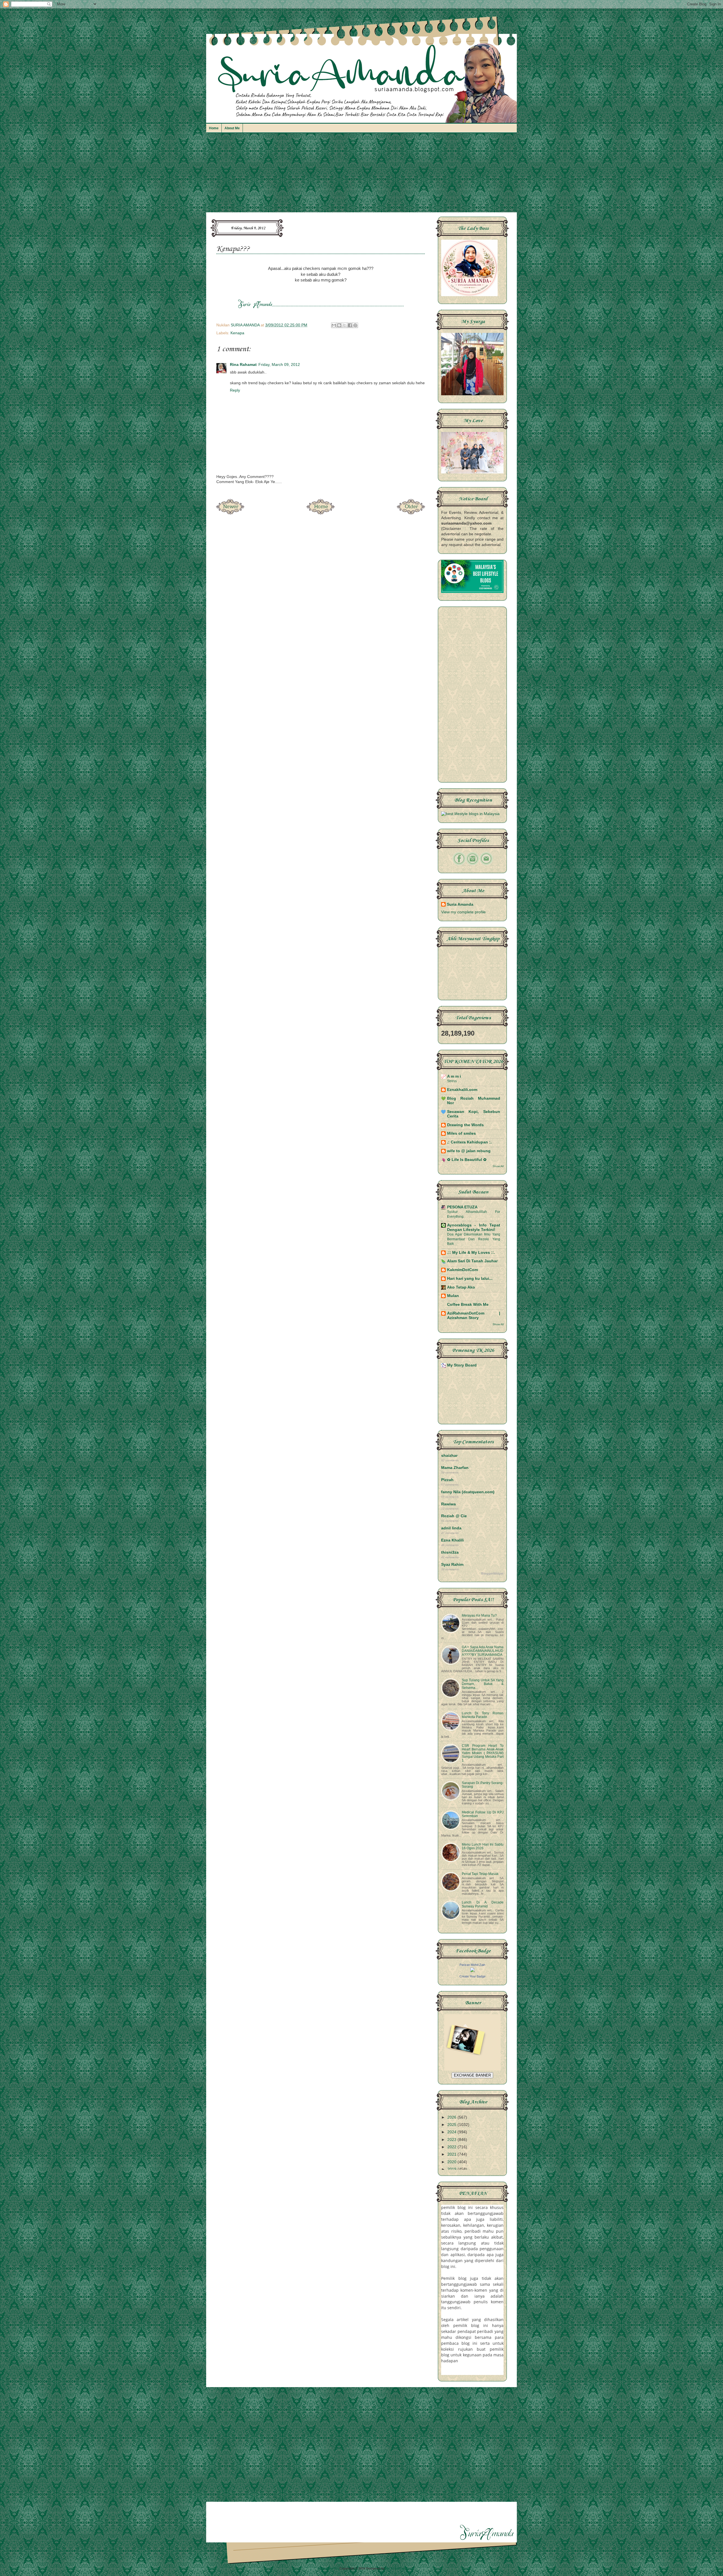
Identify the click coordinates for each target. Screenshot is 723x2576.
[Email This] (334, 325)
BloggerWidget (492, 1573)
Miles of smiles (461, 1133)
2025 (452, 2125)
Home (214, 128)
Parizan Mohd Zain (472, 1965)
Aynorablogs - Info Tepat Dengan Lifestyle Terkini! (474, 1227)
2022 (452, 2147)
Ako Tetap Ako (461, 1287)
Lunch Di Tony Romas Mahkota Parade (483, 1715)
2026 (452, 2117)
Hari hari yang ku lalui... (470, 1279)
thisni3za (450, 1552)
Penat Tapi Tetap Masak (480, 1874)
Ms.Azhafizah (396, 2568)
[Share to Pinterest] (355, 325)
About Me (232, 128)
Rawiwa (448, 1504)
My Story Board (462, 1365)
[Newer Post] (230, 513)
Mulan (453, 1296)
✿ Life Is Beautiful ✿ (467, 1160)
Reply (235, 390)
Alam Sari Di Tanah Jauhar (472, 1261)
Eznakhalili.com (462, 1090)
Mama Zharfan (455, 1468)
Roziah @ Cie (454, 1516)
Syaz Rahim (452, 1565)
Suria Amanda (460, 904)
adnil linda (451, 1528)
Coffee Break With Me (468, 1305)
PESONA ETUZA (462, 1207)
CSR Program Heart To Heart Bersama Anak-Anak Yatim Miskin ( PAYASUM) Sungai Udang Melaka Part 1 (483, 1753)
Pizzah (447, 1480)
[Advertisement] (361, 175)
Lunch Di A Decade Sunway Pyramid (483, 1904)
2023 (452, 2140)
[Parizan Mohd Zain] (472, 1971)
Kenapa (237, 333)
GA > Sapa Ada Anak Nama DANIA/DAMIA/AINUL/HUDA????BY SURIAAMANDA (483, 1651)
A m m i (454, 1076)
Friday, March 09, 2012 (279, 365)
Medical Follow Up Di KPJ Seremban (483, 1814)
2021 (452, 2154)
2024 (452, 2132)
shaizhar (449, 1456)
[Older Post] (411, 513)
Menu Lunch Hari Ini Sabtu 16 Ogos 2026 (483, 1846)
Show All (498, 1166)
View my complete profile (463, 912)
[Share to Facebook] (350, 325)
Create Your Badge (472, 1976)
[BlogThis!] (339, 325)
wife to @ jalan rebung (469, 1151)
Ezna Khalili (452, 1540)
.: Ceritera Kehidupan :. (469, 1142)
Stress (452, 1081)
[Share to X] (345, 325)
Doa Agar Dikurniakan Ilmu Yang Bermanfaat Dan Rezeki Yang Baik (474, 1239)
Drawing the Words (465, 1125)
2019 (452, 2169)
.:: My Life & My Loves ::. (471, 1253)
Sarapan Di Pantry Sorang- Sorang (483, 1785)
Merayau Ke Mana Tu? (479, 1616)
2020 (452, 2162)
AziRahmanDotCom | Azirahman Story (474, 1316)
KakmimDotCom (462, 1270)
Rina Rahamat (243, 365)
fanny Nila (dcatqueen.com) (468, 1492)
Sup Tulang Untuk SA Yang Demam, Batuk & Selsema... (483, 1684)
